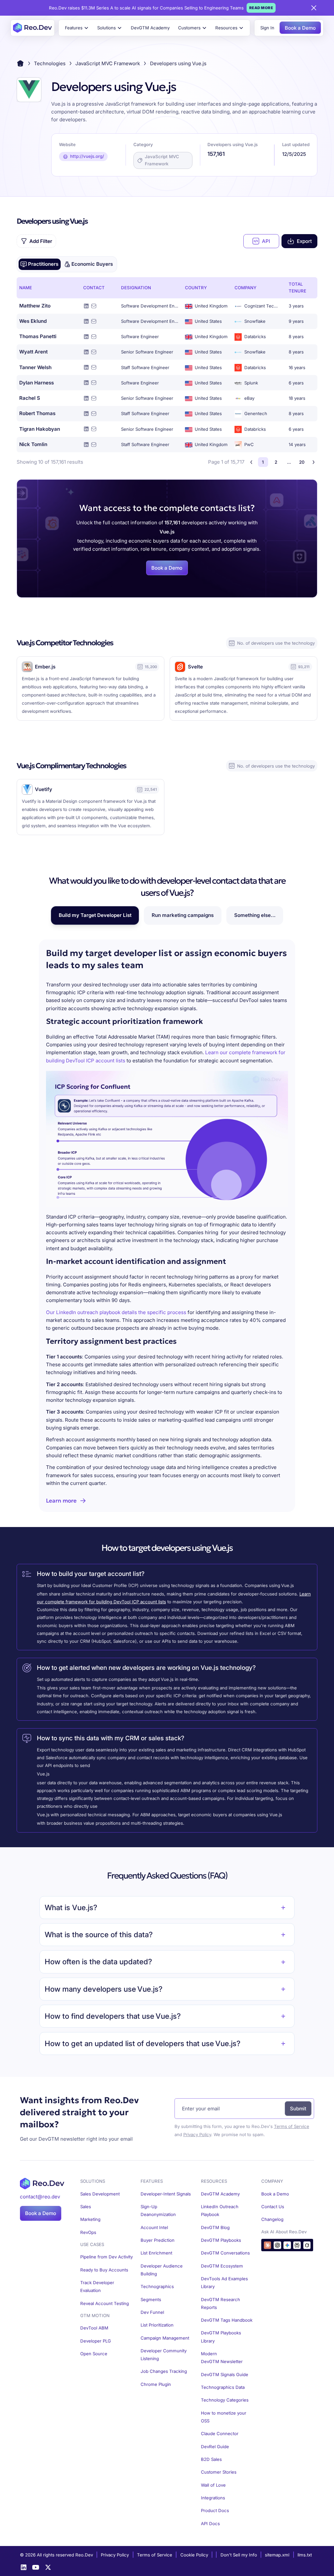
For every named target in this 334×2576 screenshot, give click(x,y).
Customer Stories (219, 2472)
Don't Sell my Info (239, 2555)
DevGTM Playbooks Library (221, 2337)
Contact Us (273, 2207)
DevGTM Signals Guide (225, 2374)
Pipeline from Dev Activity (106, 2257)
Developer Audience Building (162, 2270)
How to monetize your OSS (224, 2417)
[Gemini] (287, 2245)
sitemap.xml (277, 2555)
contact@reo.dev (40, 2197)
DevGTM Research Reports (220, 2303)
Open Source (94, 2354)
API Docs (210, 2524)
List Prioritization (157, 2325)
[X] (48, 2567)
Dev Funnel (152, 2312)
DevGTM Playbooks (221, 2240)
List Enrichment (156, 2253)
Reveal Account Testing (105, 2303)
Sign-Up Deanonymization (158, 2210)
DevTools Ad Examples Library (224, 2283)
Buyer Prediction (158, 2240)
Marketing (90, 2219)
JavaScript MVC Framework (108, 63)
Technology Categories (225, 2400)
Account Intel (154, 2227)
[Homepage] (32, 28)
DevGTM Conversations (225, 2253)
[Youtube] (36, 2567)
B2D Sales (211, 2459)
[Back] (251, 462)
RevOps (88, 2232)
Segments (151, 2299)
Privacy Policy (197, 2134)
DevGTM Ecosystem (222, 2266)
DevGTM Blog (215, 2227)
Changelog (272, 2219)
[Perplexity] (297, 2245)
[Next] (314, 462)
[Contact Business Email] (94, 306)
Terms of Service (292, 2126)
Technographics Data (223, 2387)
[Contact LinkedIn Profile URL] (86, 306)
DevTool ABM (94, 2328)
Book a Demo (300, 28)
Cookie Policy (194, 2555)
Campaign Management (165, 2338)
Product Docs (215, 2510)
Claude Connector (220, 2434)
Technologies (50, 63)
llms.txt (305, 2555)
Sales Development (100, 2194)
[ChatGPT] (277, 2245)
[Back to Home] (20, 63)
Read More (261, 8)
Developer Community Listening (164, 2355)
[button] (77, 28)
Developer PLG (96, 2341)
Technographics (157, 2286)
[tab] (40, 264)
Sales (86, 2207)
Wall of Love (213, 2485)
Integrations (213, 2498)
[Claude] (268, 2245)
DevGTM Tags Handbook (227, 2320)
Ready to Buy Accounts (104, 2270)
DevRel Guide (215, 2447)
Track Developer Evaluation (97, 2286)
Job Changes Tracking (164, 2371)
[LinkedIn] (24, 2567)
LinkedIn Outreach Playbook (220, 2210)
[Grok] (307, 2245)
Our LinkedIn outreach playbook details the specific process (116, 1312)
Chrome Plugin (156, 2384)
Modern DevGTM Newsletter (222, 2358)
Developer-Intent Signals (166, 2194)
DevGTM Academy (150, 28)
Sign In (267, 28)
